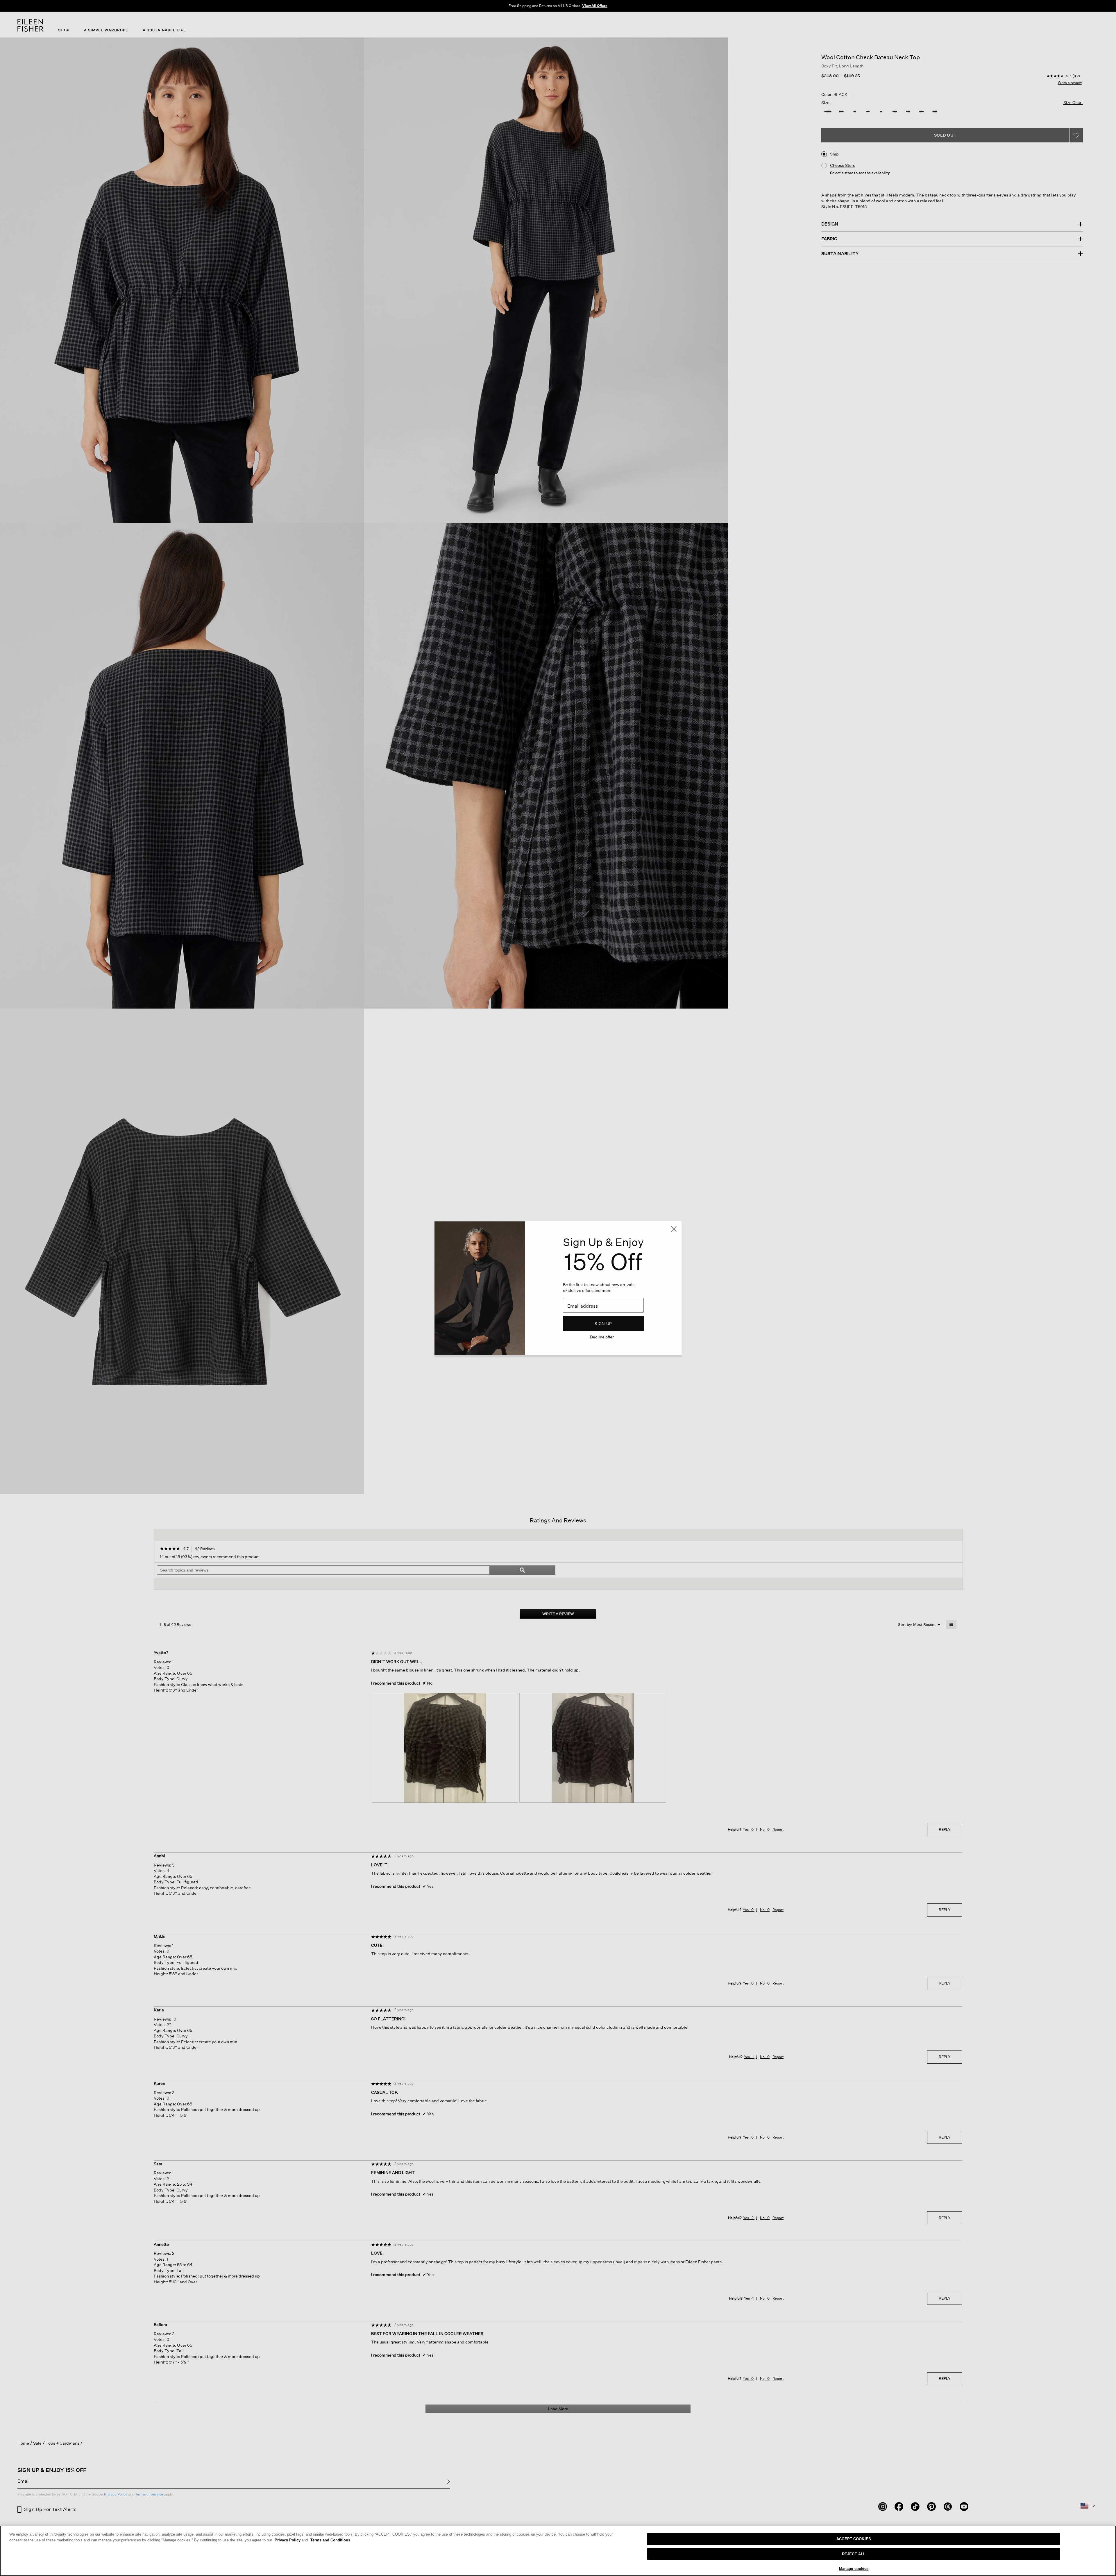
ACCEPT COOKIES (854, 2539)
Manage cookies (854, 2569)
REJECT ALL (854, 2554)
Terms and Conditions (330, 2540)
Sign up (603, 1323)
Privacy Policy (291, 2540)
